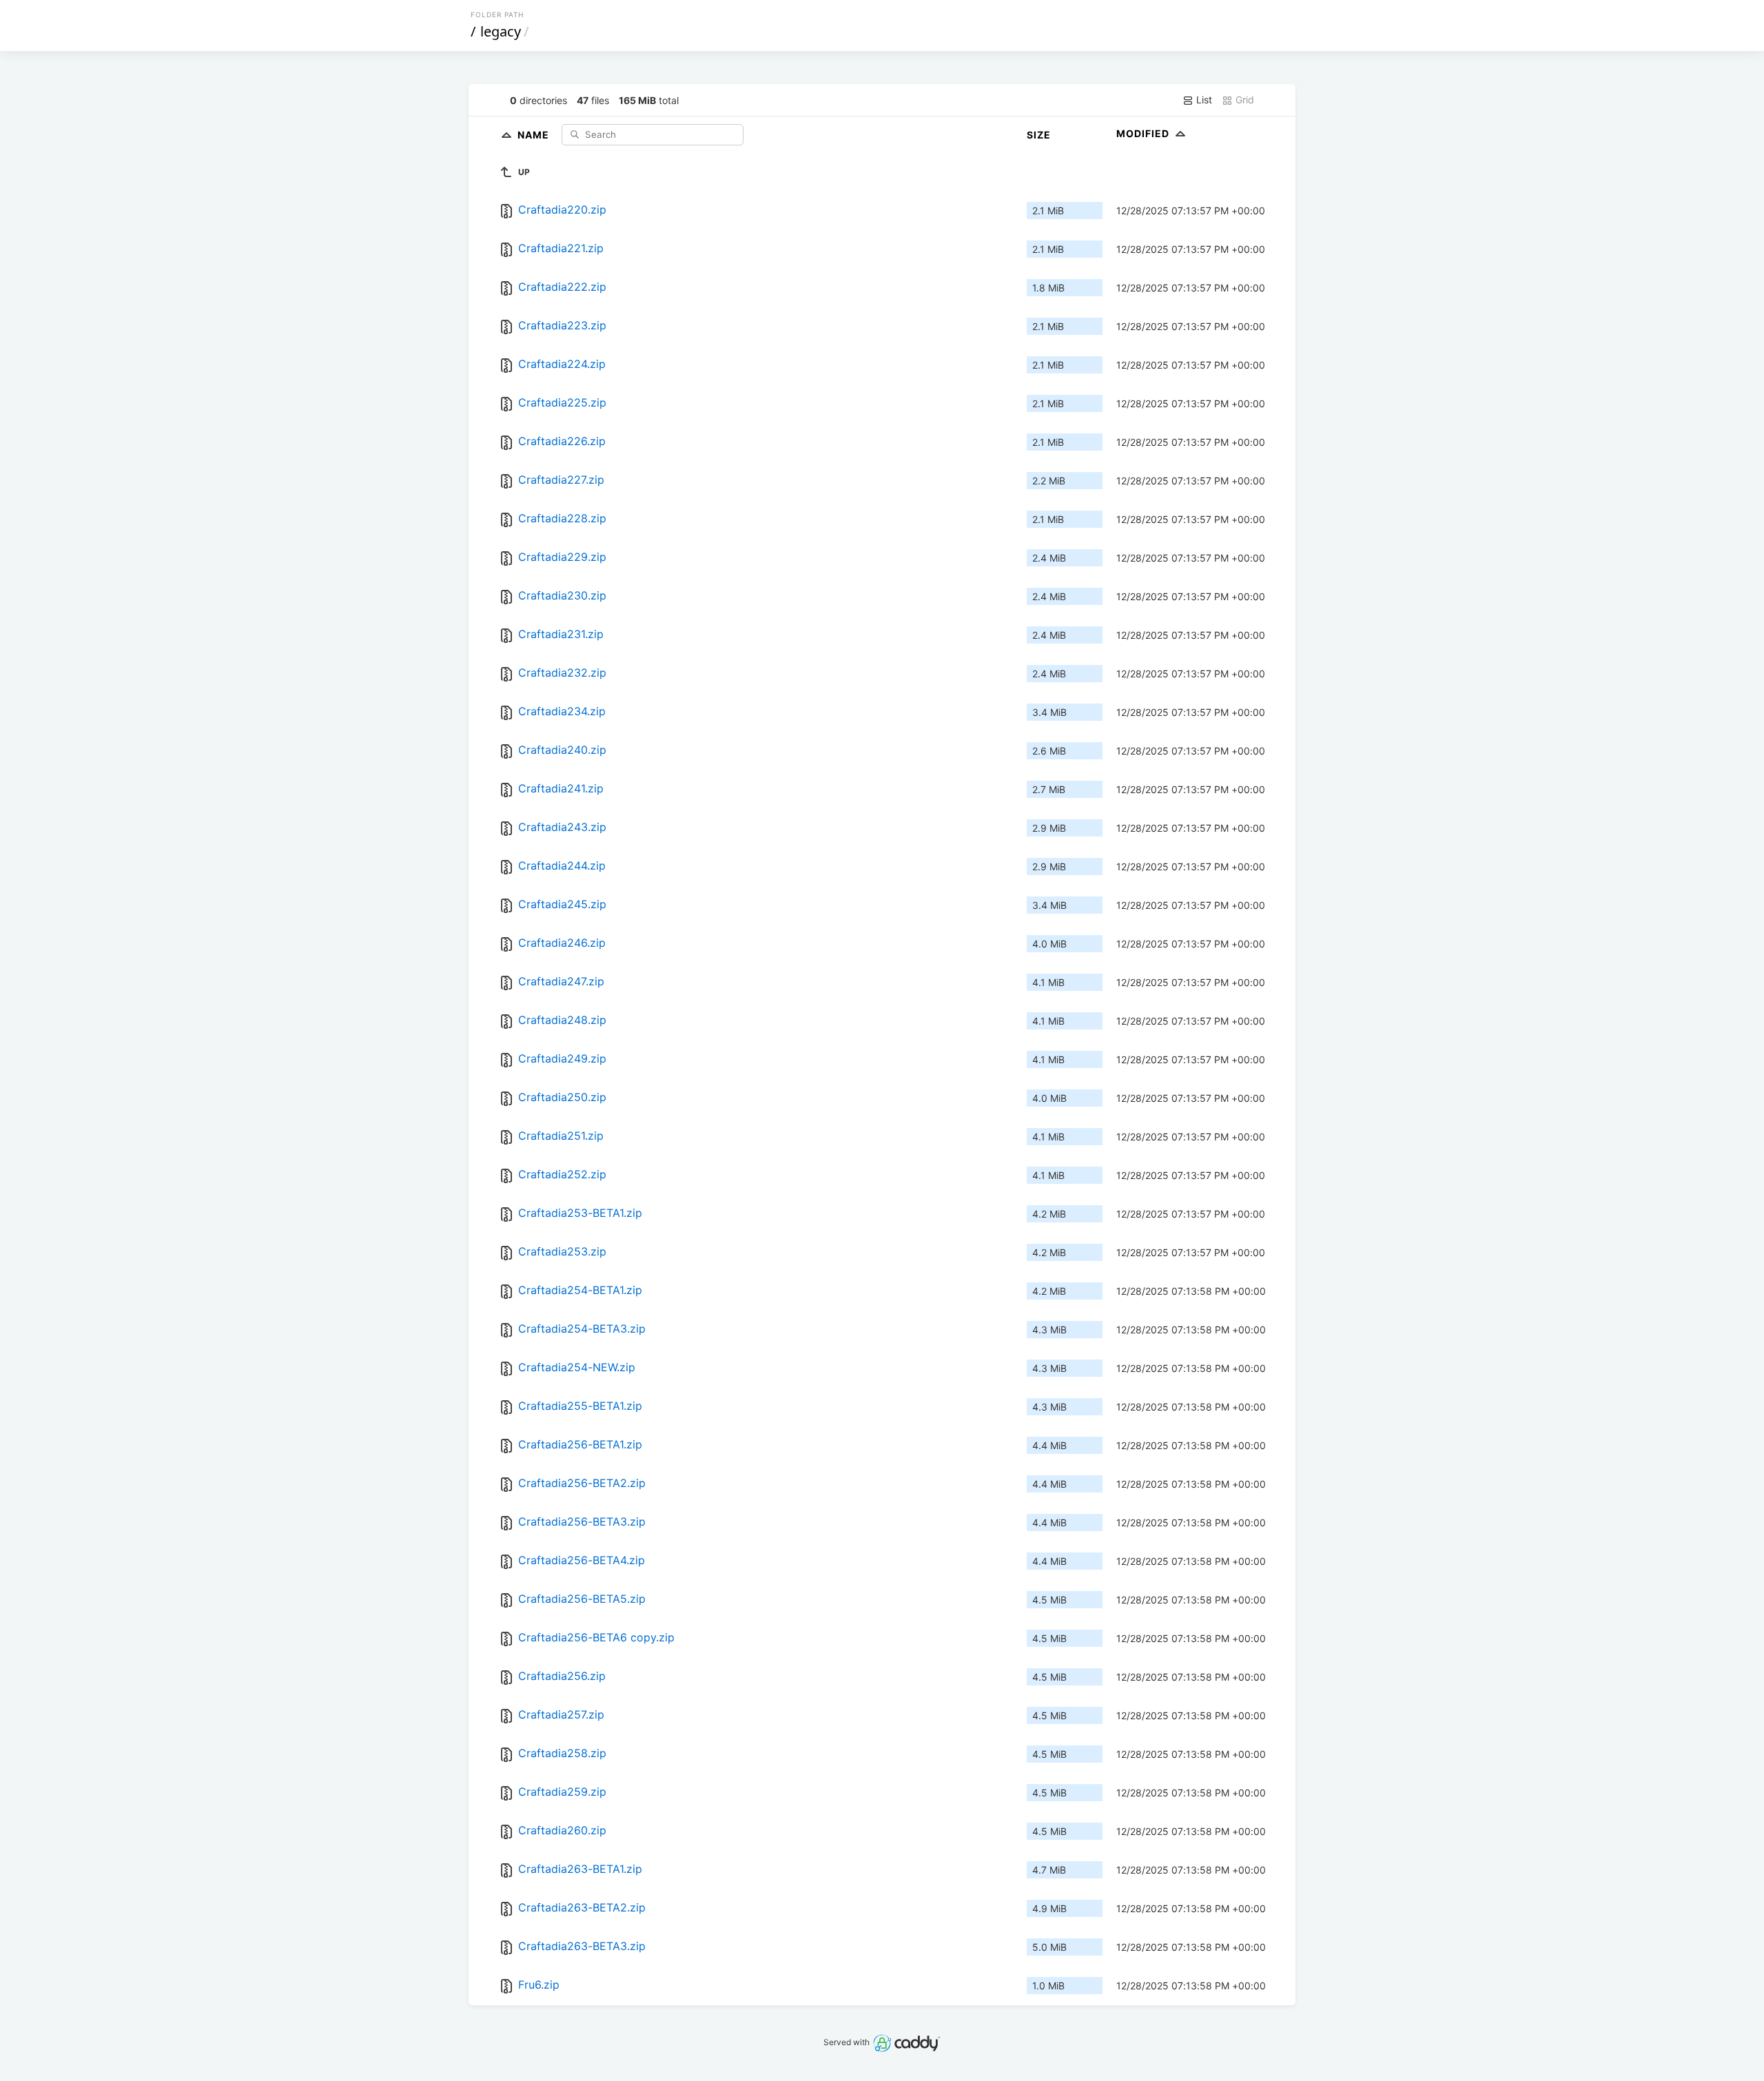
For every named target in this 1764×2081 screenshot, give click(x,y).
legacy (501, 31)
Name (535, 134)
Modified (1144, 133)
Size (1039, 135)
